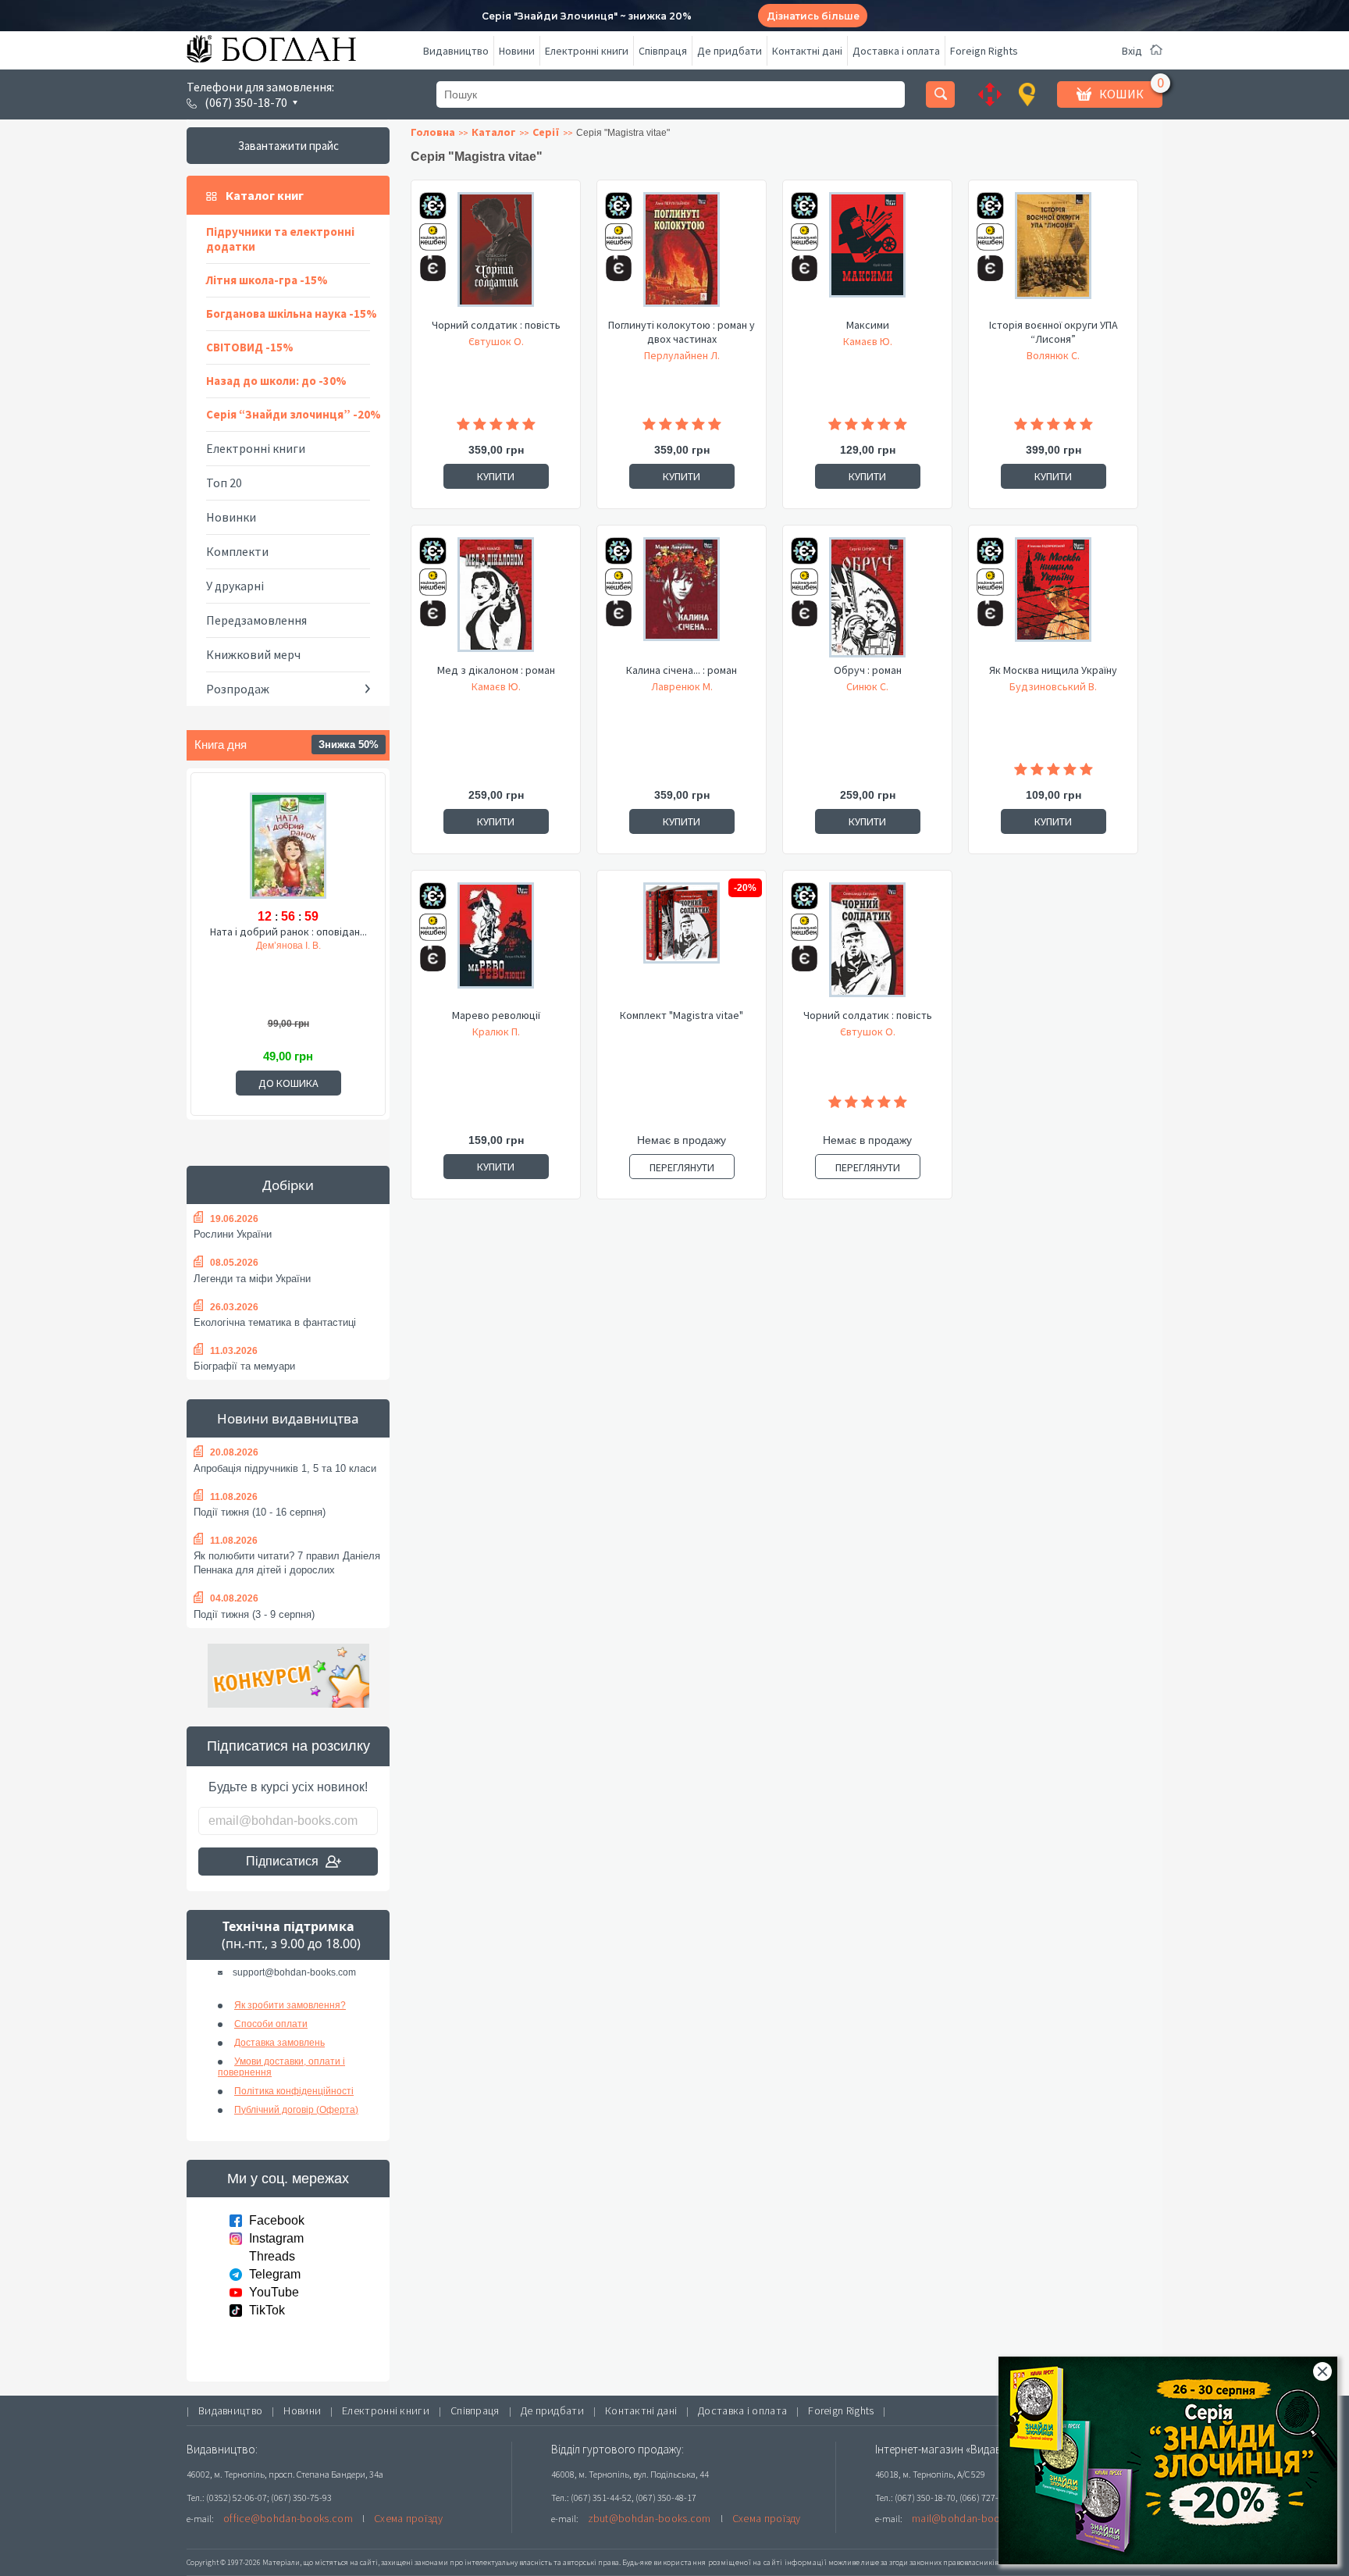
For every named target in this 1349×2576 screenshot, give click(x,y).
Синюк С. (867, 686)
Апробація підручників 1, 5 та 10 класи (285, 1468)
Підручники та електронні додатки (280, 239)
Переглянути (682, 1167)
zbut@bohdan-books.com (650, 2518)
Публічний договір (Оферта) (296, 2110)
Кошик (1121, 94)
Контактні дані (807, 51)
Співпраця (663, 51)
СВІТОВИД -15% (250, 347)
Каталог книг (265, 195)
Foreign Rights (984, 51)
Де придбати (730, 51)
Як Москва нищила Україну (1053, 670)
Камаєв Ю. (868, 341)
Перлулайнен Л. (682, 355)
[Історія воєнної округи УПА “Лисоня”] (1053, 255)
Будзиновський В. (1053, 686)
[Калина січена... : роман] (682, 600)
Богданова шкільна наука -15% (292, 314)
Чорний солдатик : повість (496, 325)
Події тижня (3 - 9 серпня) (254, 1614)
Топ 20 (224, 483)
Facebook (277, 2220)
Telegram (275, 2274)
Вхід (1132, 51)
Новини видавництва (288, 1418)
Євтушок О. (496, 341)
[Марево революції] (496, 945)
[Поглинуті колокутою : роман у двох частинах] (682, 255)
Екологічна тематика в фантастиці (275, 1322)
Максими (868, 325)
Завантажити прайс (288, 146)
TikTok (267, 2310)
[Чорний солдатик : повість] (496, 255)
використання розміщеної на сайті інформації (740, 2562)
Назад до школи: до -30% (276, 381)
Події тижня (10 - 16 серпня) (260, 1512)
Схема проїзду (408, 2518)
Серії (546, 132)
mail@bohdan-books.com (973, 2518)
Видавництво (456, 51)
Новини (517, 51)
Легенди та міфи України (252, 1279)
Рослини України (233, 1234)
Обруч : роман (868, 670)
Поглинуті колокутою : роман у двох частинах (682, 332)
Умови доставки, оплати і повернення (281, 2067)
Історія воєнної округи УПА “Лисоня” (1054, 332)
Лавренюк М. (682, 686)
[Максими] (867, 255)
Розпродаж (238, 689)
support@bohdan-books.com (294, 1972)
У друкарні (235, 586)
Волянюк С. (1053, 355)
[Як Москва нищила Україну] (1053, 600)
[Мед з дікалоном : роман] (496, 600)
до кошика (288, 1083)
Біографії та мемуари (244, 1366)
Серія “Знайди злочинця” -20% (294, 414)
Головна (433, 132)
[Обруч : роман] (867, 600)
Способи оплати (271, 2024)
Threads (272, 2256)
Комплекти (237, 551)
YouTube (274, 2292)
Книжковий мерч (253, 654)
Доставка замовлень (279, 2043)
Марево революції (496, 1015)
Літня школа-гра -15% (267, 280)
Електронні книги (587, 51)
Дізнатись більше (813, 16)
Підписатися (282, 1861)
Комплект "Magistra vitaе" (682, 1015)
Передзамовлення (256, 620)
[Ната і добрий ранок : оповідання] (288, 847)
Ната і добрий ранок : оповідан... (288, 932)
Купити (496, 476)
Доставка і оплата (896, 51)
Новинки (231, 517)
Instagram (276, 2238)
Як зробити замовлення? (290, 2005)
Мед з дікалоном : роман (496, 670)
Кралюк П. (496, 1031)
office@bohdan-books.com (288, 2518)
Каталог (494, 132)
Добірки (288, 1185)
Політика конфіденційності (294, 2091)
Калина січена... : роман (682, 670)
